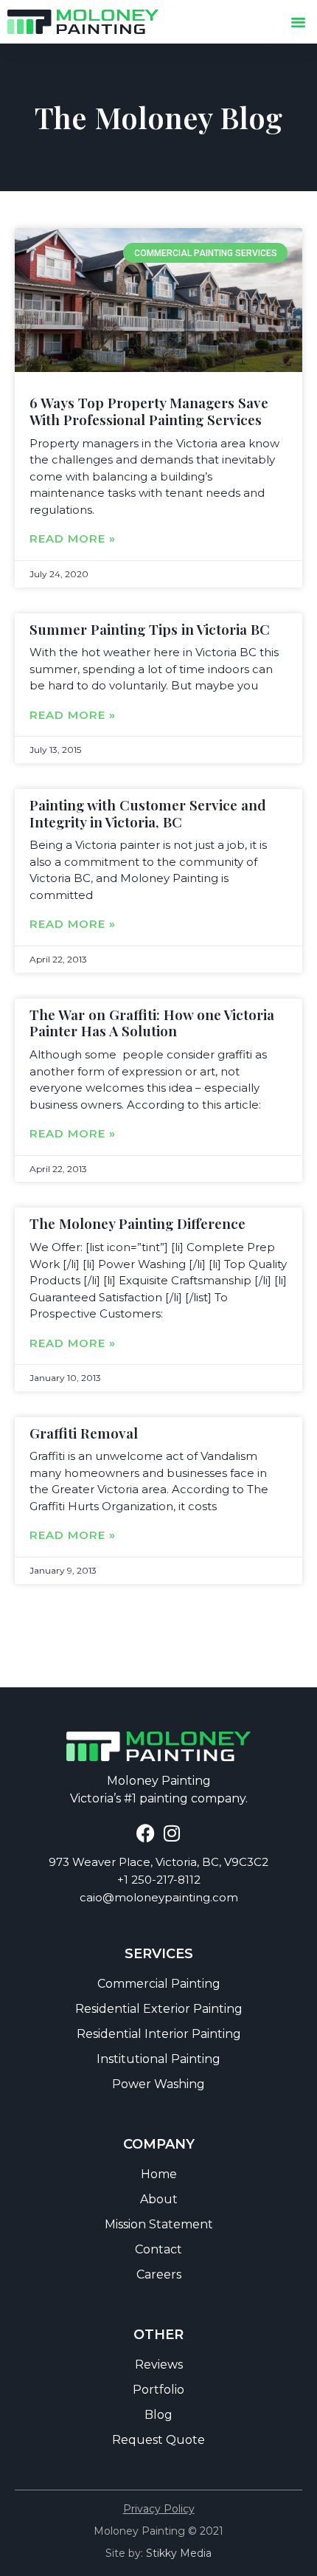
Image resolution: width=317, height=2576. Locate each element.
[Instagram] (171, 1833)
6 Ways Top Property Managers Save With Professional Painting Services (149, 411)
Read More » (73, 539)
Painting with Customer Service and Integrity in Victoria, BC (148, 813)
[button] (299, 22)
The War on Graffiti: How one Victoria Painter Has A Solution (152, 1023)
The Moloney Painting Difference (137, 1223)
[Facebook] (146, 1833)
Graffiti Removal (84, 1433)
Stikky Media (179, 2553)
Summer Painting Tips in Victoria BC (150, 629)
